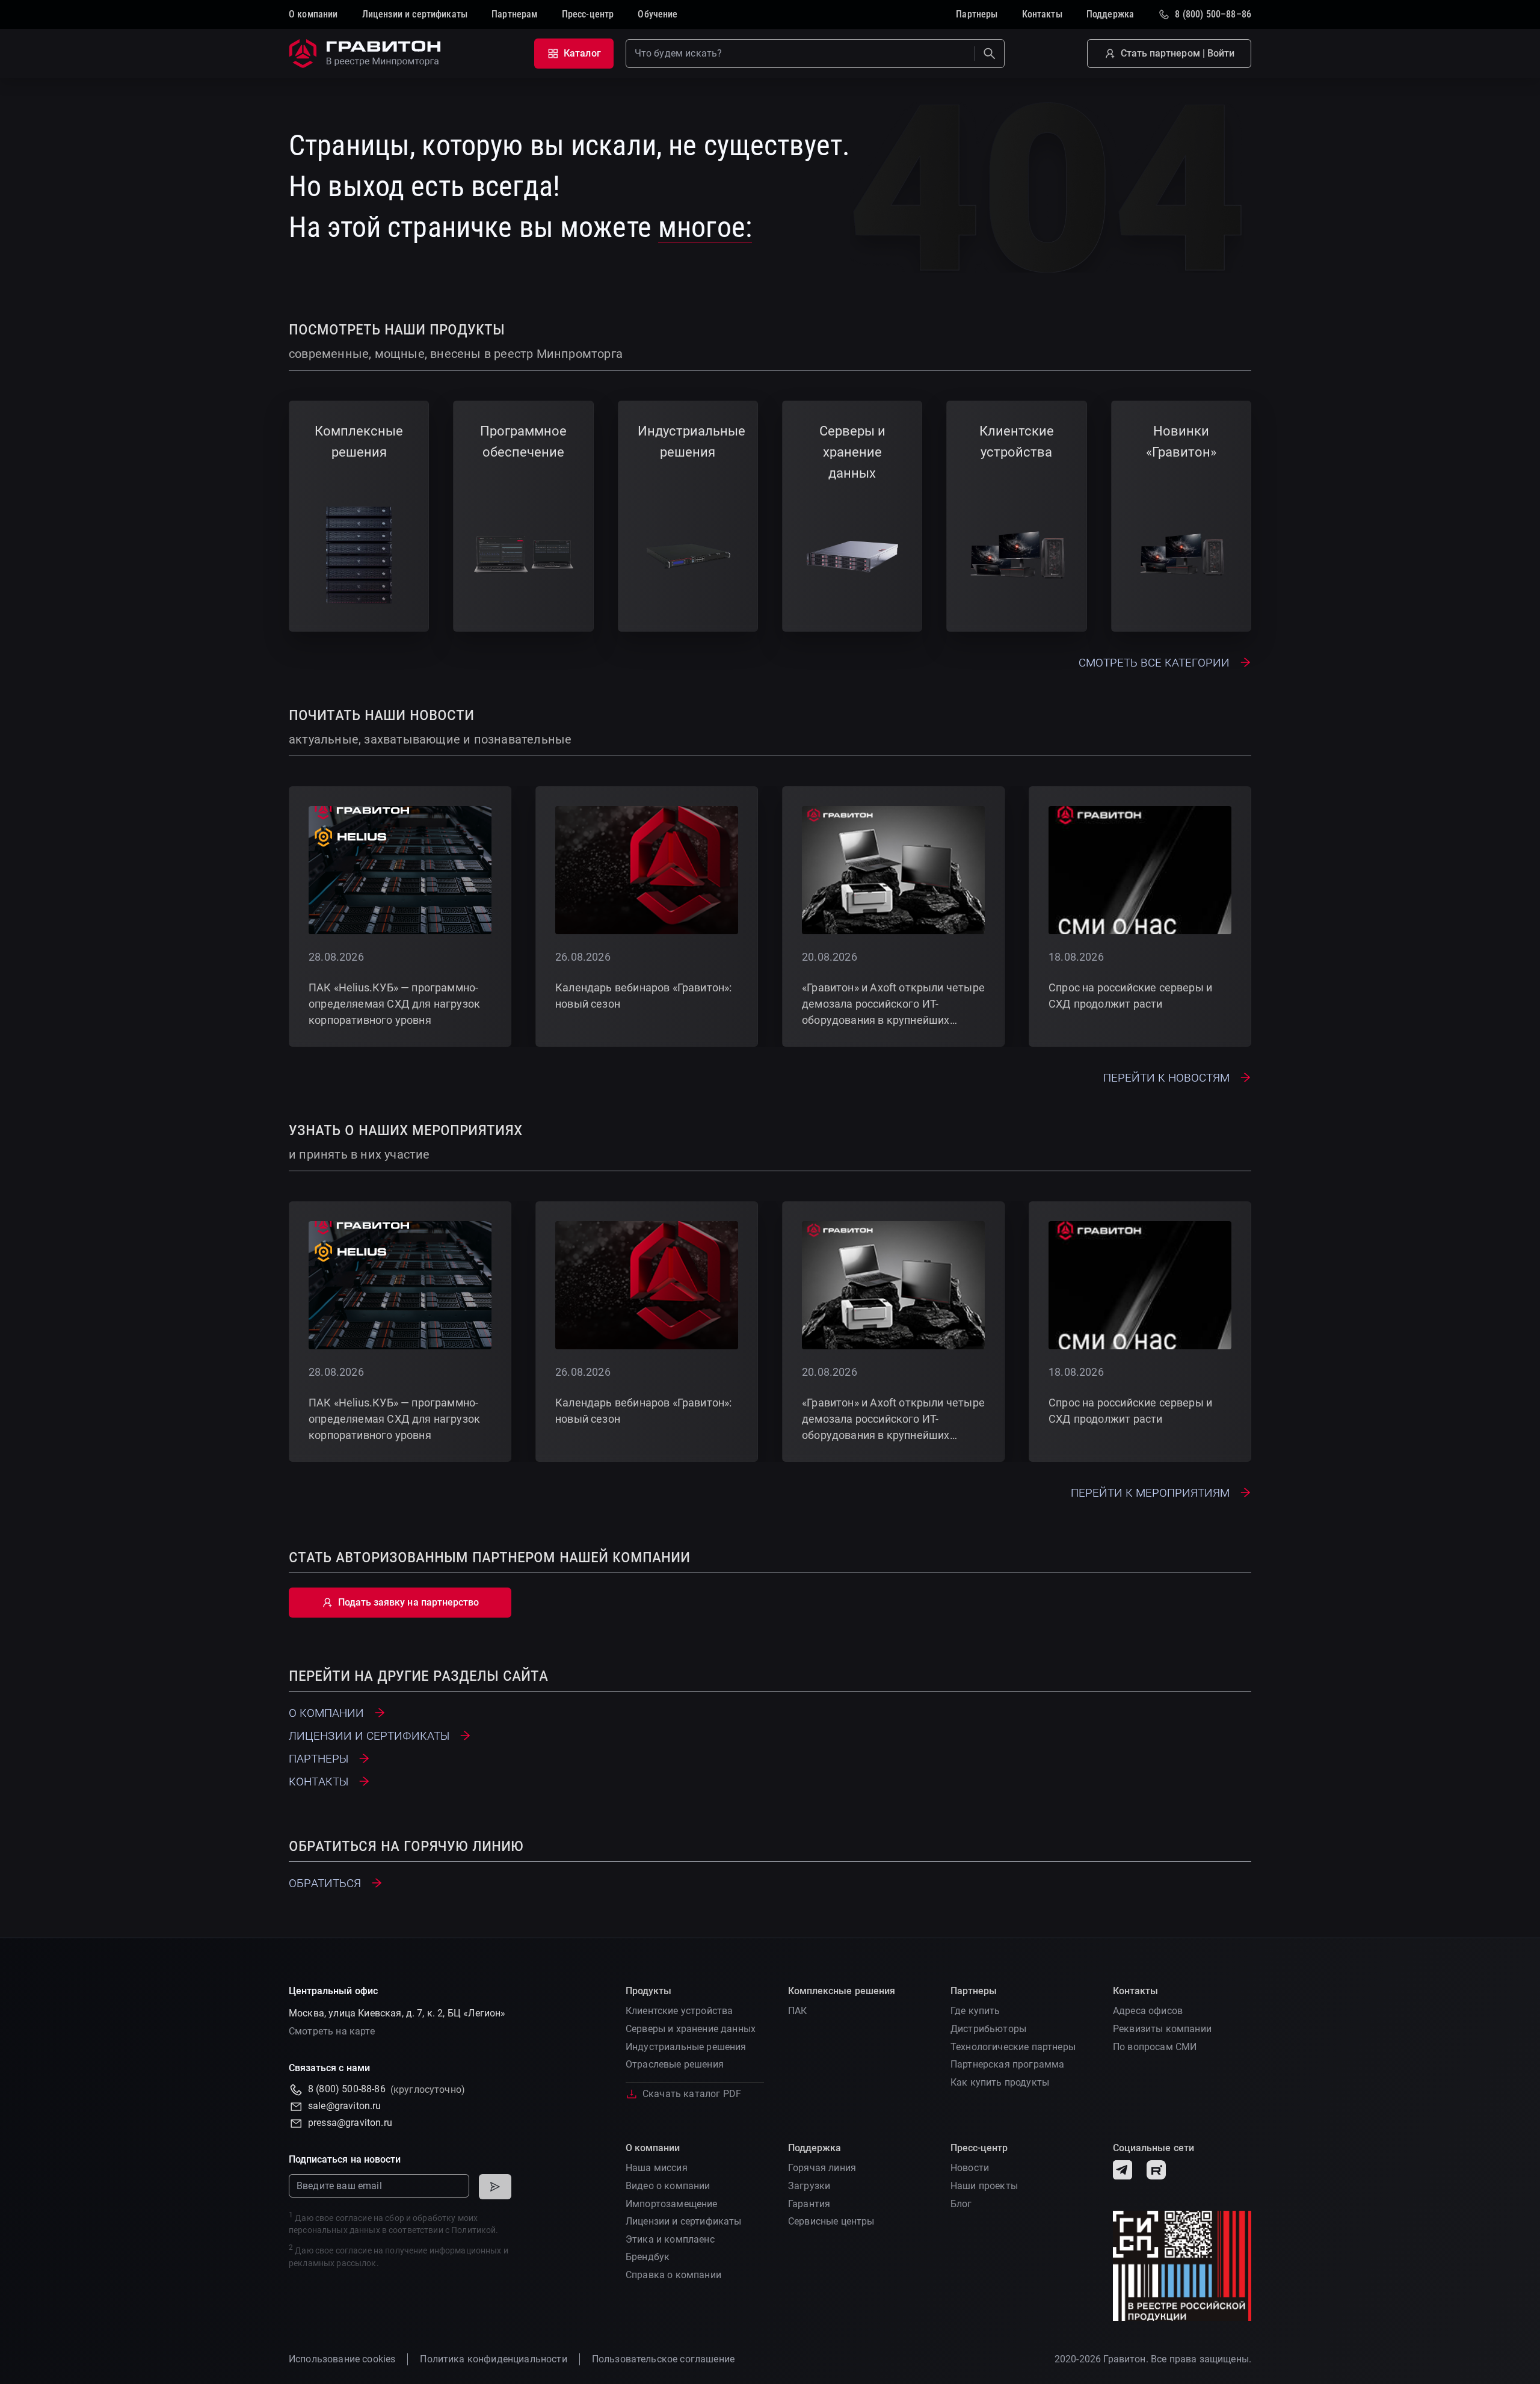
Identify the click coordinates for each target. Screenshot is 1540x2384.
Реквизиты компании (1162, 2029)
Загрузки (809, 2186)
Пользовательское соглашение (663, 2359)
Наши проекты (984, 2186)
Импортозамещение (672, 2204)
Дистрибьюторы (988, 2029)
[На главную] (367, 54)
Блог (961, 2204)
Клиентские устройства (679, 2011)
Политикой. (475, 2230)
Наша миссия (657, 2168)
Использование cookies (342, 2359)
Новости (970, 2168)
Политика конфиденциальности (493, 2359)
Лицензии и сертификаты (684, 2221)
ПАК (797, 2011)
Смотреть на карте (332, 2031)
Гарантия (809, 2204)
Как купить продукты (1000, 2082)
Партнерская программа (1007, 2064)
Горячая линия (822, 2168)
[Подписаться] (495, 2187)
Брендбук (648, 2257)
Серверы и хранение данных (691, 2029)
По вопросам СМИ (1155, 2047)
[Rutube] (1156, 2170)
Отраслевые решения (675, 2064)
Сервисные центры (831, 2221)
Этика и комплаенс (670, 2239)
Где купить (975, 2011)
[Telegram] (1123, 2170)
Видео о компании (668, 2186)
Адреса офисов (1148, 2011)
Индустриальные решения (686, 2047)
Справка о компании (673, 2275)
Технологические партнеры (1013, 2047)
